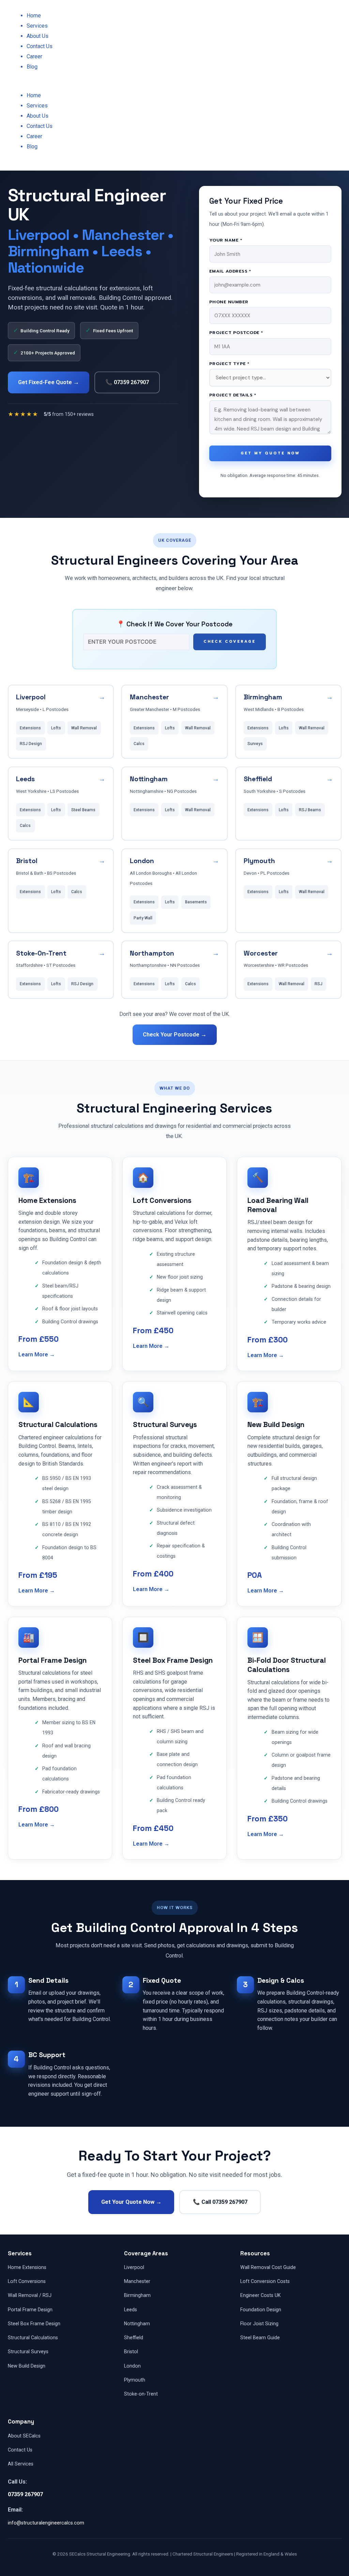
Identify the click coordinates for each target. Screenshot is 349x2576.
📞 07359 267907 (127, 382)
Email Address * (230, 271)
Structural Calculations (33, 2338)
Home (34, 16)
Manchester (137, 2281)
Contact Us (40, 46)
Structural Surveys (28, 2352)
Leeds (131, 2310)
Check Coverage (230, 642)
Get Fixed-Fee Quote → (49, 382)
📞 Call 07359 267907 (220, 2202)
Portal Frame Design (30, 2310)
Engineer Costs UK (260, 2295)
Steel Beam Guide (260, 2338)
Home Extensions (27, 2267)
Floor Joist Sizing (259, 2324)
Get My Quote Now (270, 453)
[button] (87, 85)
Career (34, 56)
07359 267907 (25, 2494)
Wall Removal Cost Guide (268, 2267)
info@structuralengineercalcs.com (46, 2523)
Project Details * (233, 395)
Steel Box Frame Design (34, 2324)
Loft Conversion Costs (265, 2281)
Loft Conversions (27, 2281)
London (132, 2366)
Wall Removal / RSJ (30, 2295)
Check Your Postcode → (175, 1035)
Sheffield (134, 2338)
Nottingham (137, 2324)
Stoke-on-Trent (141, 2394)
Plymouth (135, 2380)
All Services (21, 2464)
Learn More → (37, 1355)
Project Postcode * (236, 332)
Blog (32, 67)
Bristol (131, 2352)
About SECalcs (24, 2436)
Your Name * (226, 240)
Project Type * (229, 363)
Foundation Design (261, 2310)
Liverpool (134, 2267)
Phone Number (229, 302)
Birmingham (137, 2295)
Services (37, 26)
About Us (37, 36)
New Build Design (27, 2366)
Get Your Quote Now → (131, 2202)
